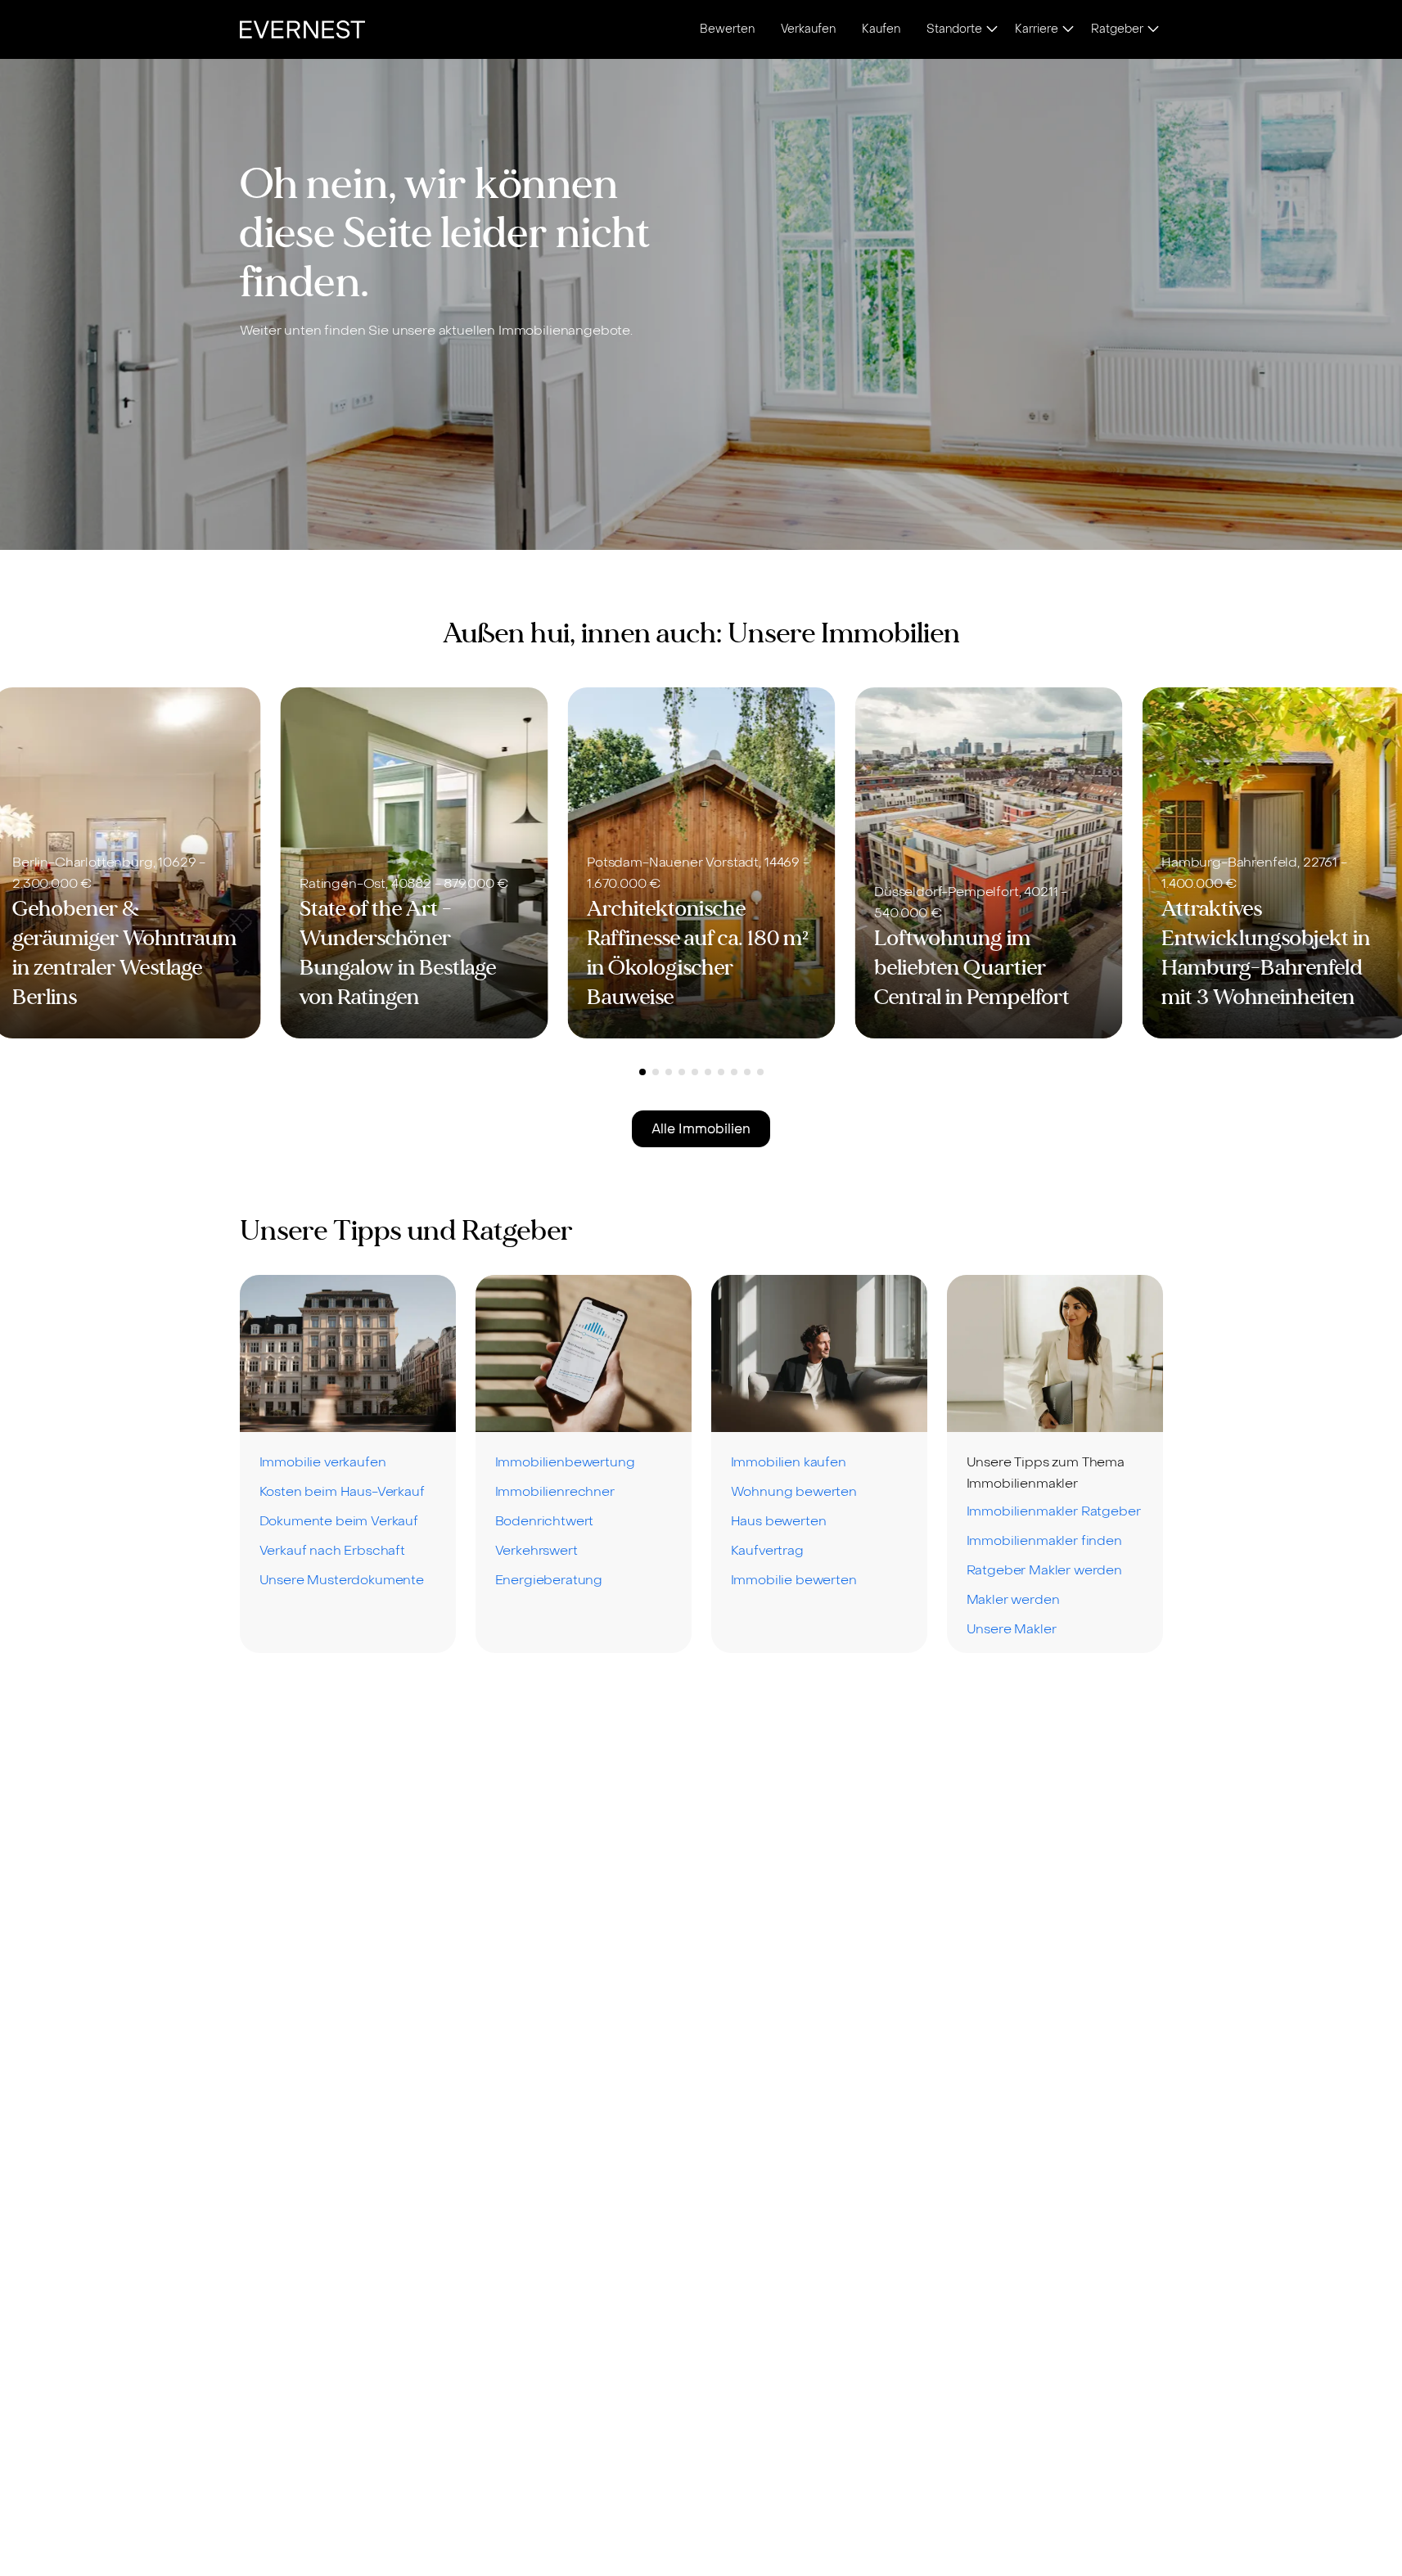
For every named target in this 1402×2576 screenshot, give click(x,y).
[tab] (642, 1072)
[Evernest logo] (302, 29)
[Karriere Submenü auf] (1068, 30)
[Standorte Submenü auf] (992, 30)
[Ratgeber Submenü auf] (1153, 30)
